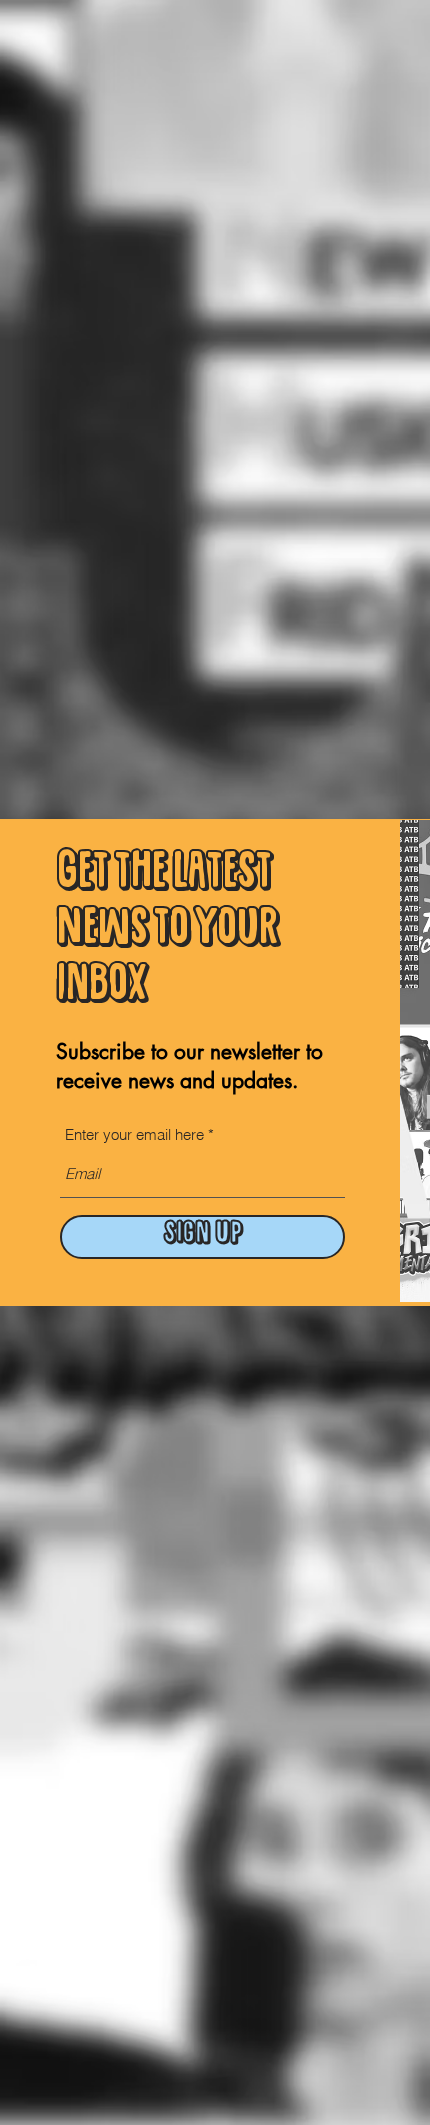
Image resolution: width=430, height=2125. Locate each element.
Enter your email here (134, 1134)
